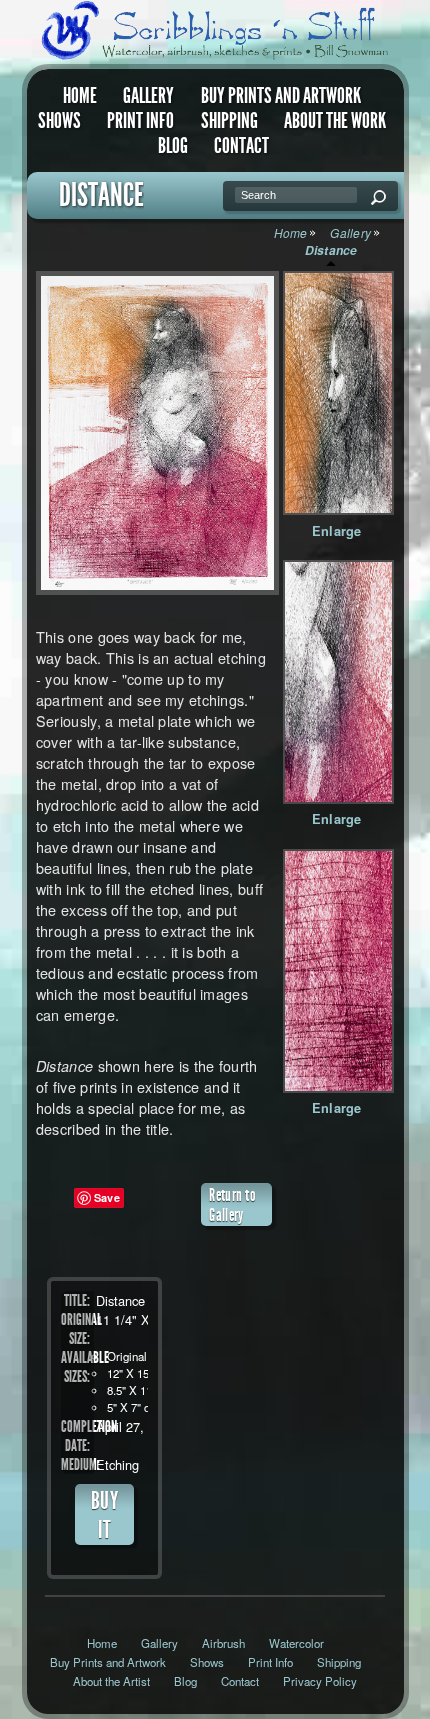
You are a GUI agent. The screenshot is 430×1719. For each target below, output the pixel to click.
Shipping (229, 120)
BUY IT (104, 1515)
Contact (241, 145)
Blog (173, 145)
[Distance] (154, 433)
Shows (59, 120)
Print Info (140, 120)
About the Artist (111, 1681)
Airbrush (223, 1643)
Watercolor (296, 1643)
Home (80, 96)
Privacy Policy (320, 1681)
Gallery (148, 96)
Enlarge (337, 531)
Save (107, 1197)
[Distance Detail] (338, 393)
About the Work (335, 120)
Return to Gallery (232, 1205)
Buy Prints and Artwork (281, 96)
